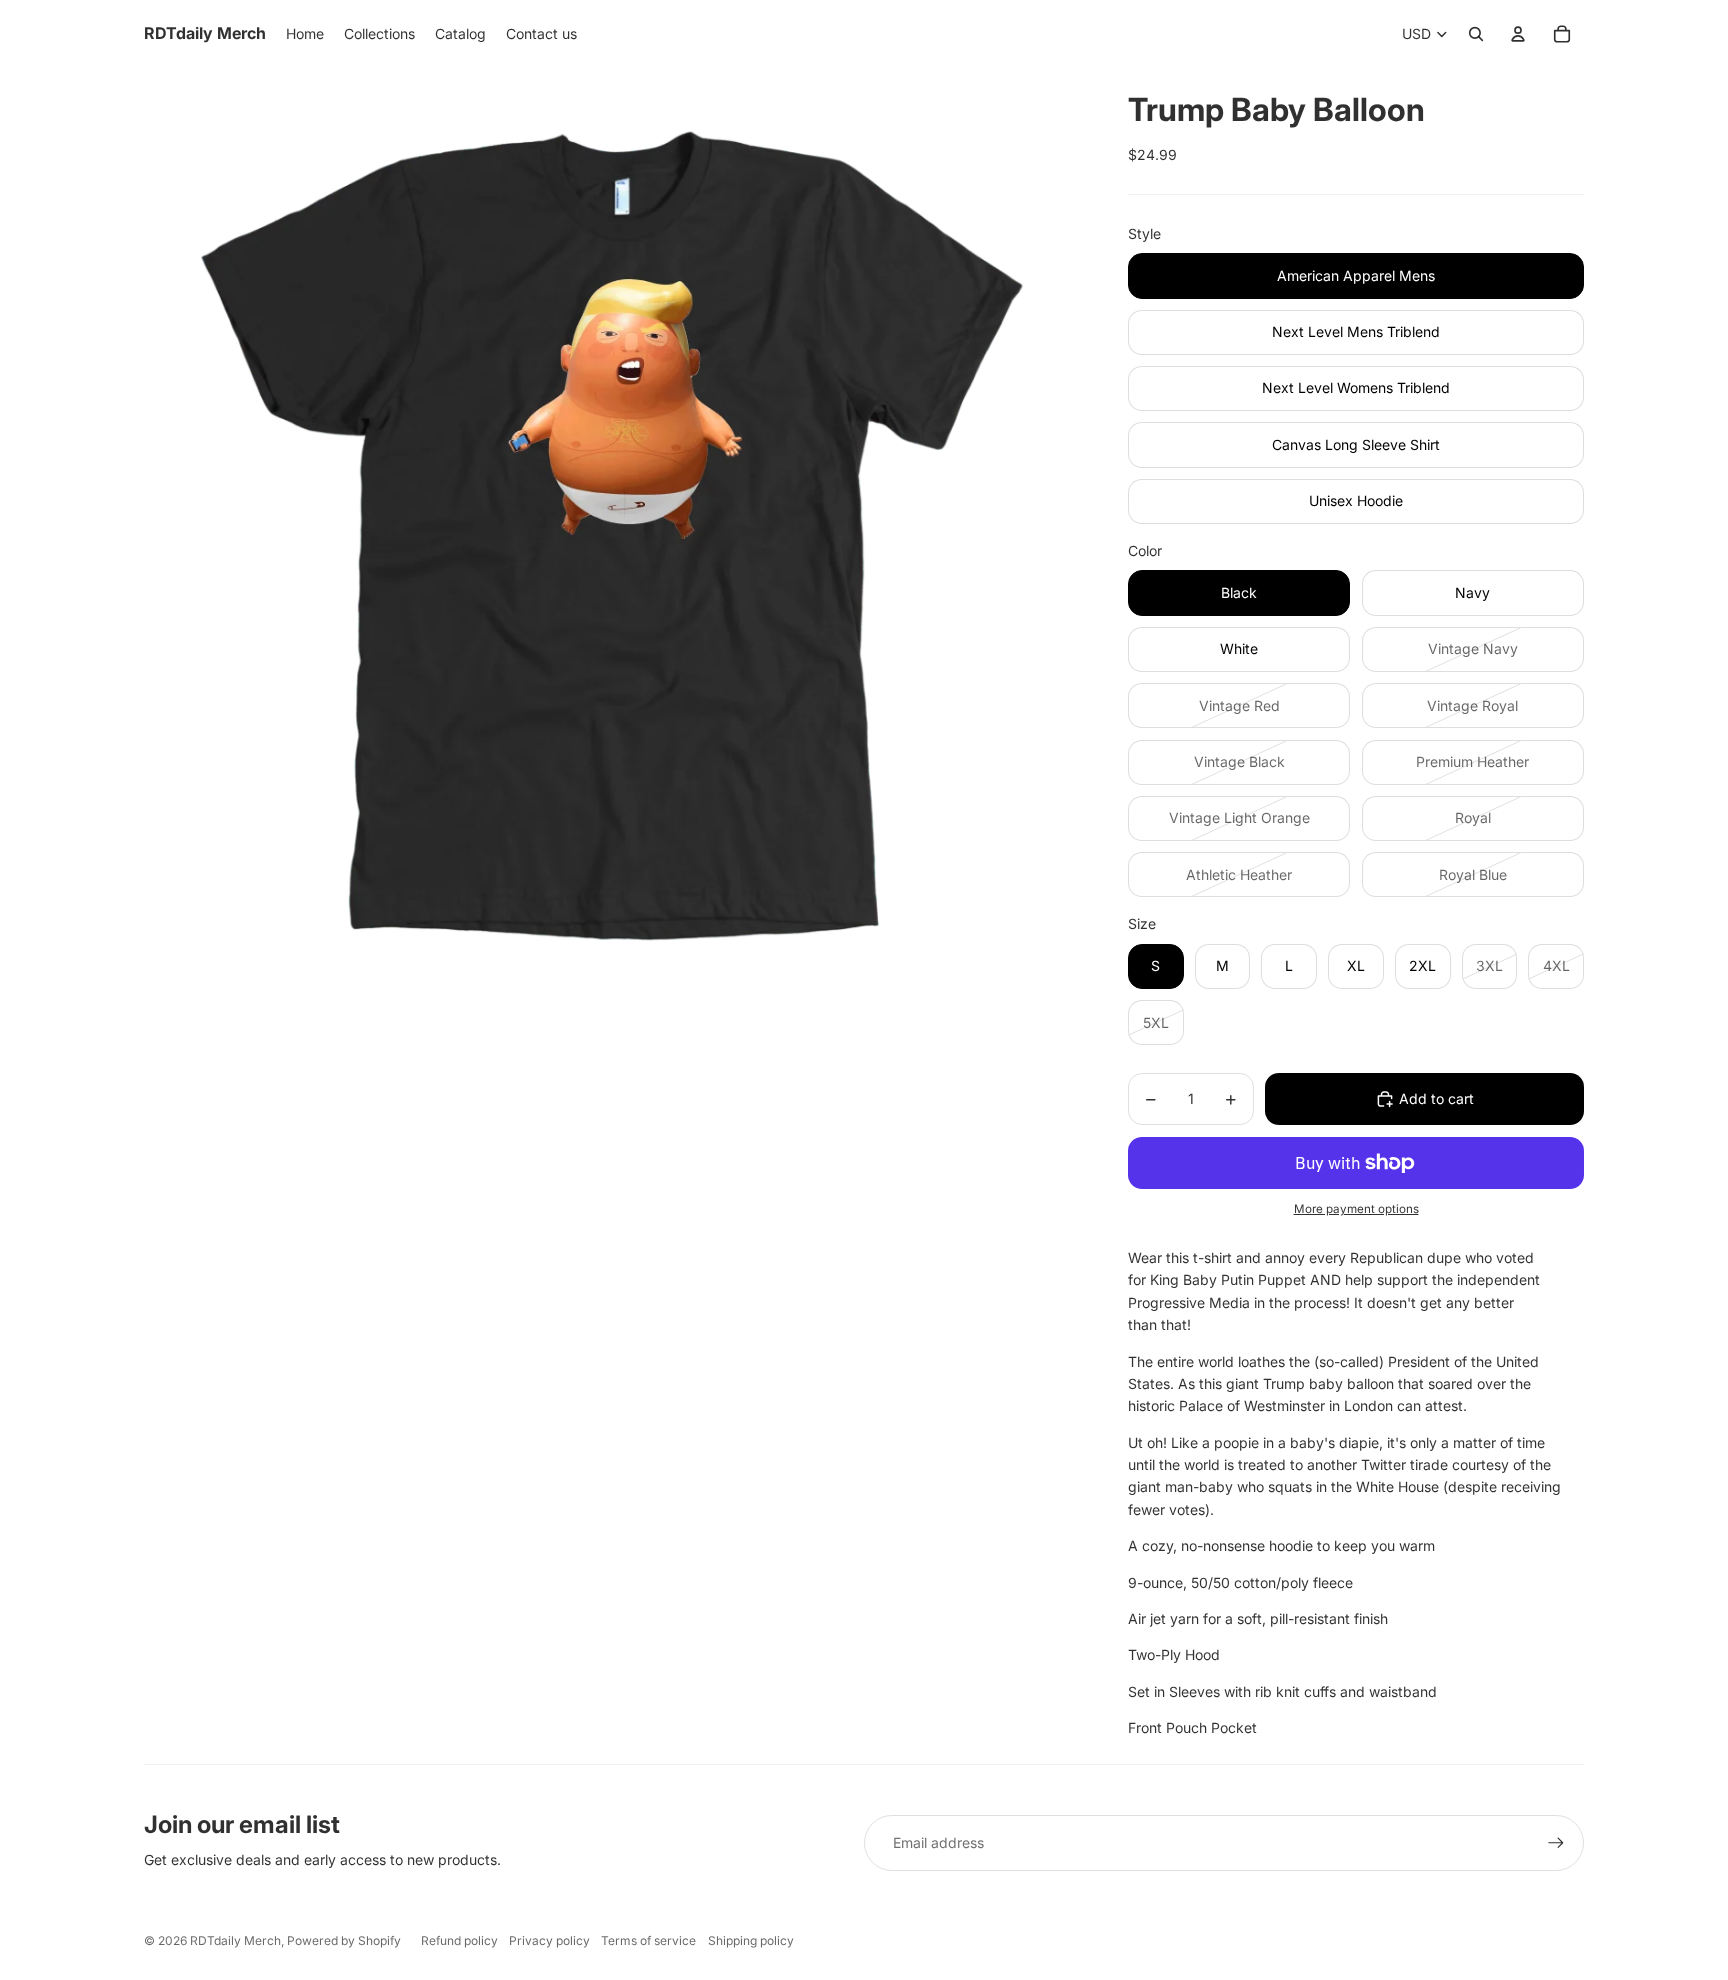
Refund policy (459, 1940)
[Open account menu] (1518, 34)
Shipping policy (751, 1940)
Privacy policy (549, 1940)
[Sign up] (1556, 1843)
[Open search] (1476, 34)
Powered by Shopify (344, 1940)
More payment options (1356, 1209)
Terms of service (648, 1940)
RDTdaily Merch (235, 1940)
